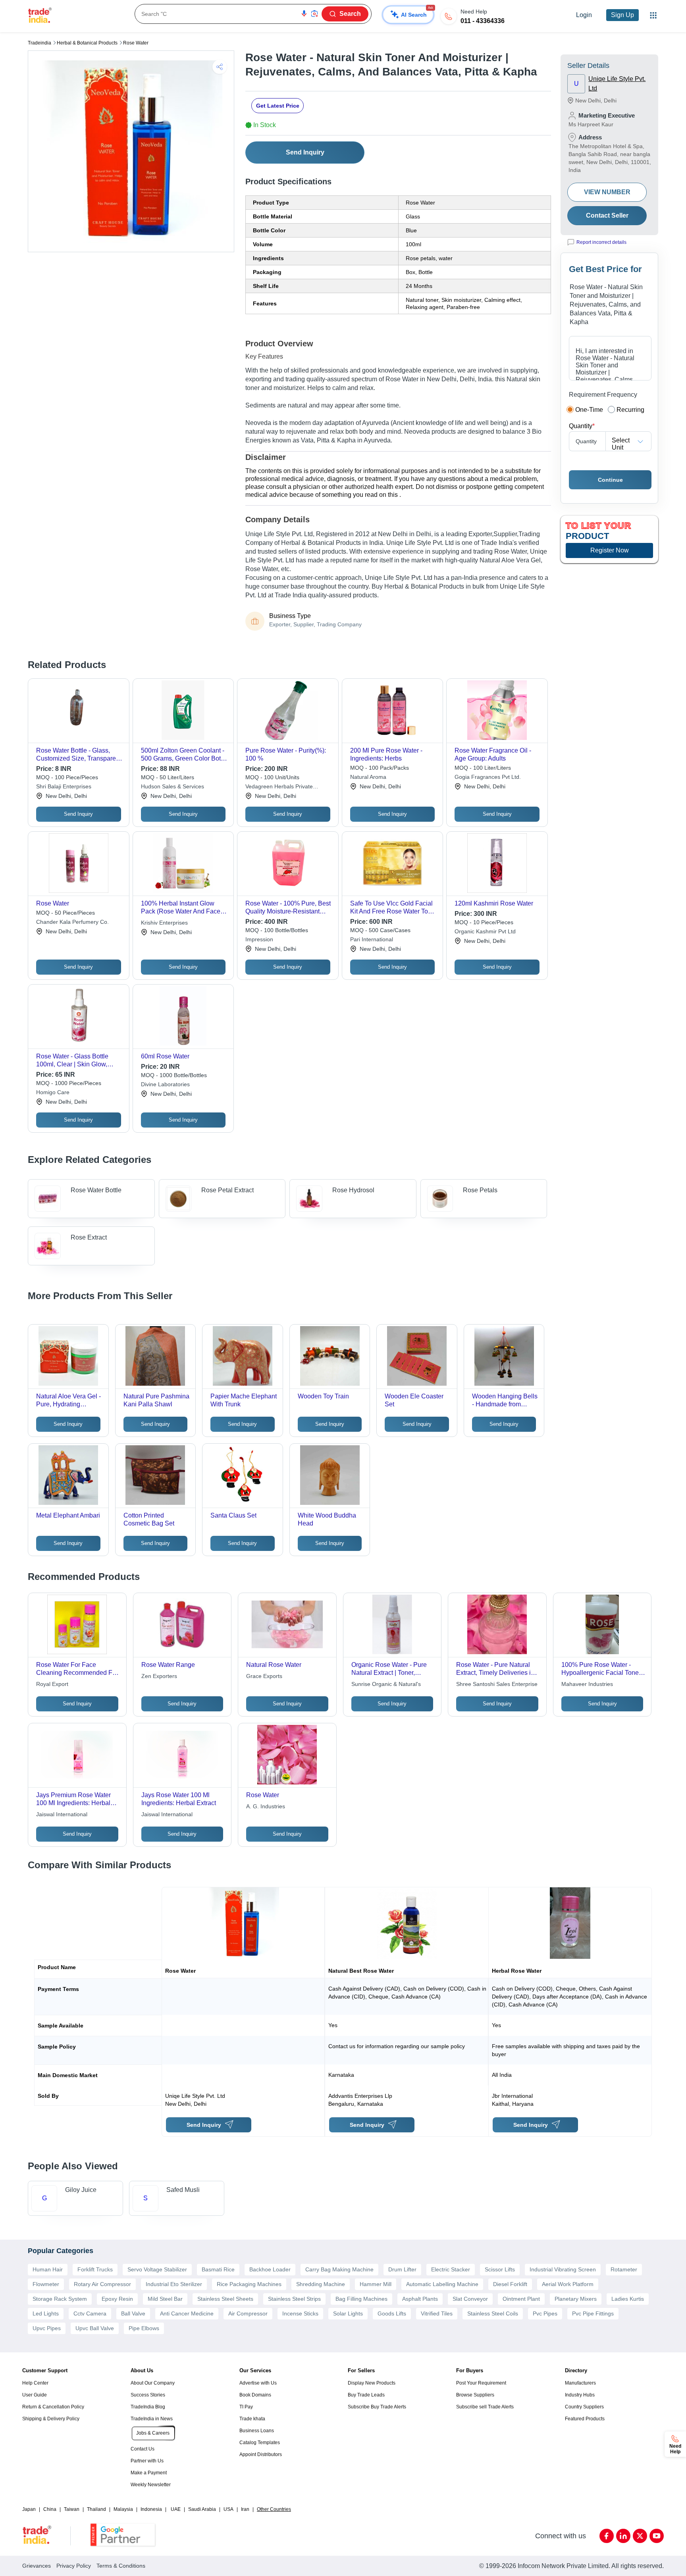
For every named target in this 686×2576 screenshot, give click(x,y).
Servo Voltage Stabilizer (157, 2269)
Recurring (630, 410)
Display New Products (372, 2383)
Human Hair (48, 2269)
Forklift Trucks (95, 2269)
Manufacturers (580, 2383)
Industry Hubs (580, 2395)
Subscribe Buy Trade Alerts (377, 2407)
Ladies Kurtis (628, 2299)
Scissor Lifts (500, 2269)
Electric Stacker (451, 2269)
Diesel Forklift (510, 2284)
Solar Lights (348, 2313)
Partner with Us (147, 2461)
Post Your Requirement (481, 2383)
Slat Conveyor (470, 2299)
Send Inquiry (305, 152)
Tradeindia (40, 43)
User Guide (35, 2395)
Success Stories (148, 2395)
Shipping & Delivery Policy (51, 2419)
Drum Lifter (402, 2269)
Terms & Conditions (121, 2566)
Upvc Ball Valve (95, 2328)
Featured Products (585, 2419)
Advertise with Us (258, 2383)
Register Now (610, 550)
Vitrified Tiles (437, 2313)
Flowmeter (46, 2284)
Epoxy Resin (117, 2299)
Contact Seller (607, 215)
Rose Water (136, 43)
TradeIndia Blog (148, 2407)
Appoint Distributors (261, 2454)
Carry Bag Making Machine (339, 2269)
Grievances (37, 2566)
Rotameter (624, 2269)
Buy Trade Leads (366, 2395)
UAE (176, 2509)
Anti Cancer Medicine (187, 2313)
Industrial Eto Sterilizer (174, 2284)
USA (228, 2509)
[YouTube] (657, 2536)
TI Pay (246, 2407)
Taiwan (72, 2509)
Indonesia (151, 2509)
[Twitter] (640, 2536)
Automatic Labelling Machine (442, 2284)
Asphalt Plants (420, 2299)
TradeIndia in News (152, 2419)
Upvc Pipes (47, 2328)
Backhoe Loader (270, 2269)
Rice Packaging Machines (249, 2284)
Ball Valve (133, 2313)
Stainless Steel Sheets (225, 2299)
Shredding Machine (321, 2284)
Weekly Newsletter (151, 2485)
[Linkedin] (623, 2536)
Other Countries (274, 2509)
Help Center (35, 2383)
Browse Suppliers (475, 2395)
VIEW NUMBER (607, 192)
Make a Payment (149, 2473)
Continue (610, 480)
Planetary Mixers (576, 2299)
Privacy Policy (74, 2566)
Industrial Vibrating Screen (563, 2269)
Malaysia (123, 2509)
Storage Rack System (60, 2299)
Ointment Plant (521, 2299)
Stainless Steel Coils (493, 2313)
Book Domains (255, 2395)
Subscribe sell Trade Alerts (485, 2407)
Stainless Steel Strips (294, 2299)
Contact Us (143, 2449)
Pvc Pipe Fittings (593, 2313)
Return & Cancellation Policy (53, 2407)
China (50, 2509)
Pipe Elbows (144, 2328)
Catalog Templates (260, 2443)
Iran (245, 2509)
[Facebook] (607, 2536)
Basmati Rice (218, 2269)
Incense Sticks (300, 2313)
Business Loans (257, 2431)
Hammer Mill (376, 2284)
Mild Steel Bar (165, 2299)
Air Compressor (248, 2313)
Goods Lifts (392, 2313)
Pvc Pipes (545, 2313)
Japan (29, 2509)
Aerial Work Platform (568, 2284)
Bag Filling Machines (361, 2299)
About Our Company (153, 2383)
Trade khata (252, 2419)
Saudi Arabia (202, 2509)
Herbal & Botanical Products (87, 43)
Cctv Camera (90, 2313)
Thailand (96, 2509)
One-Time (589, 410)
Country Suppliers (584, 2407)
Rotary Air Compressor (102, 2284)
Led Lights (46, 2313)
